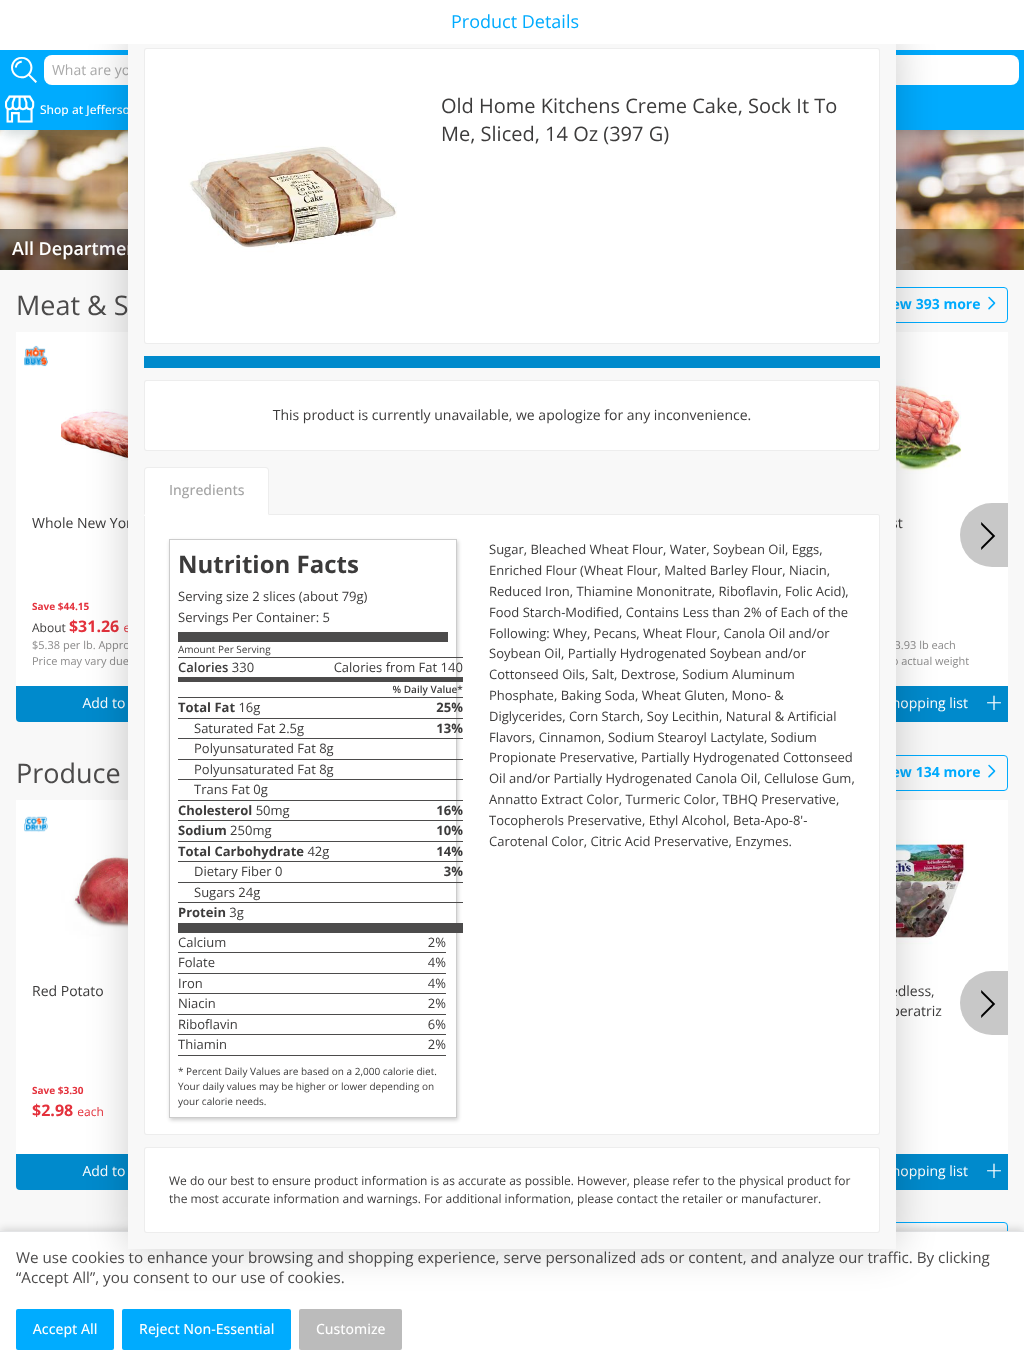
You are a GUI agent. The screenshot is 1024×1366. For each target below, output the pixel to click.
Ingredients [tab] (206, 490)
